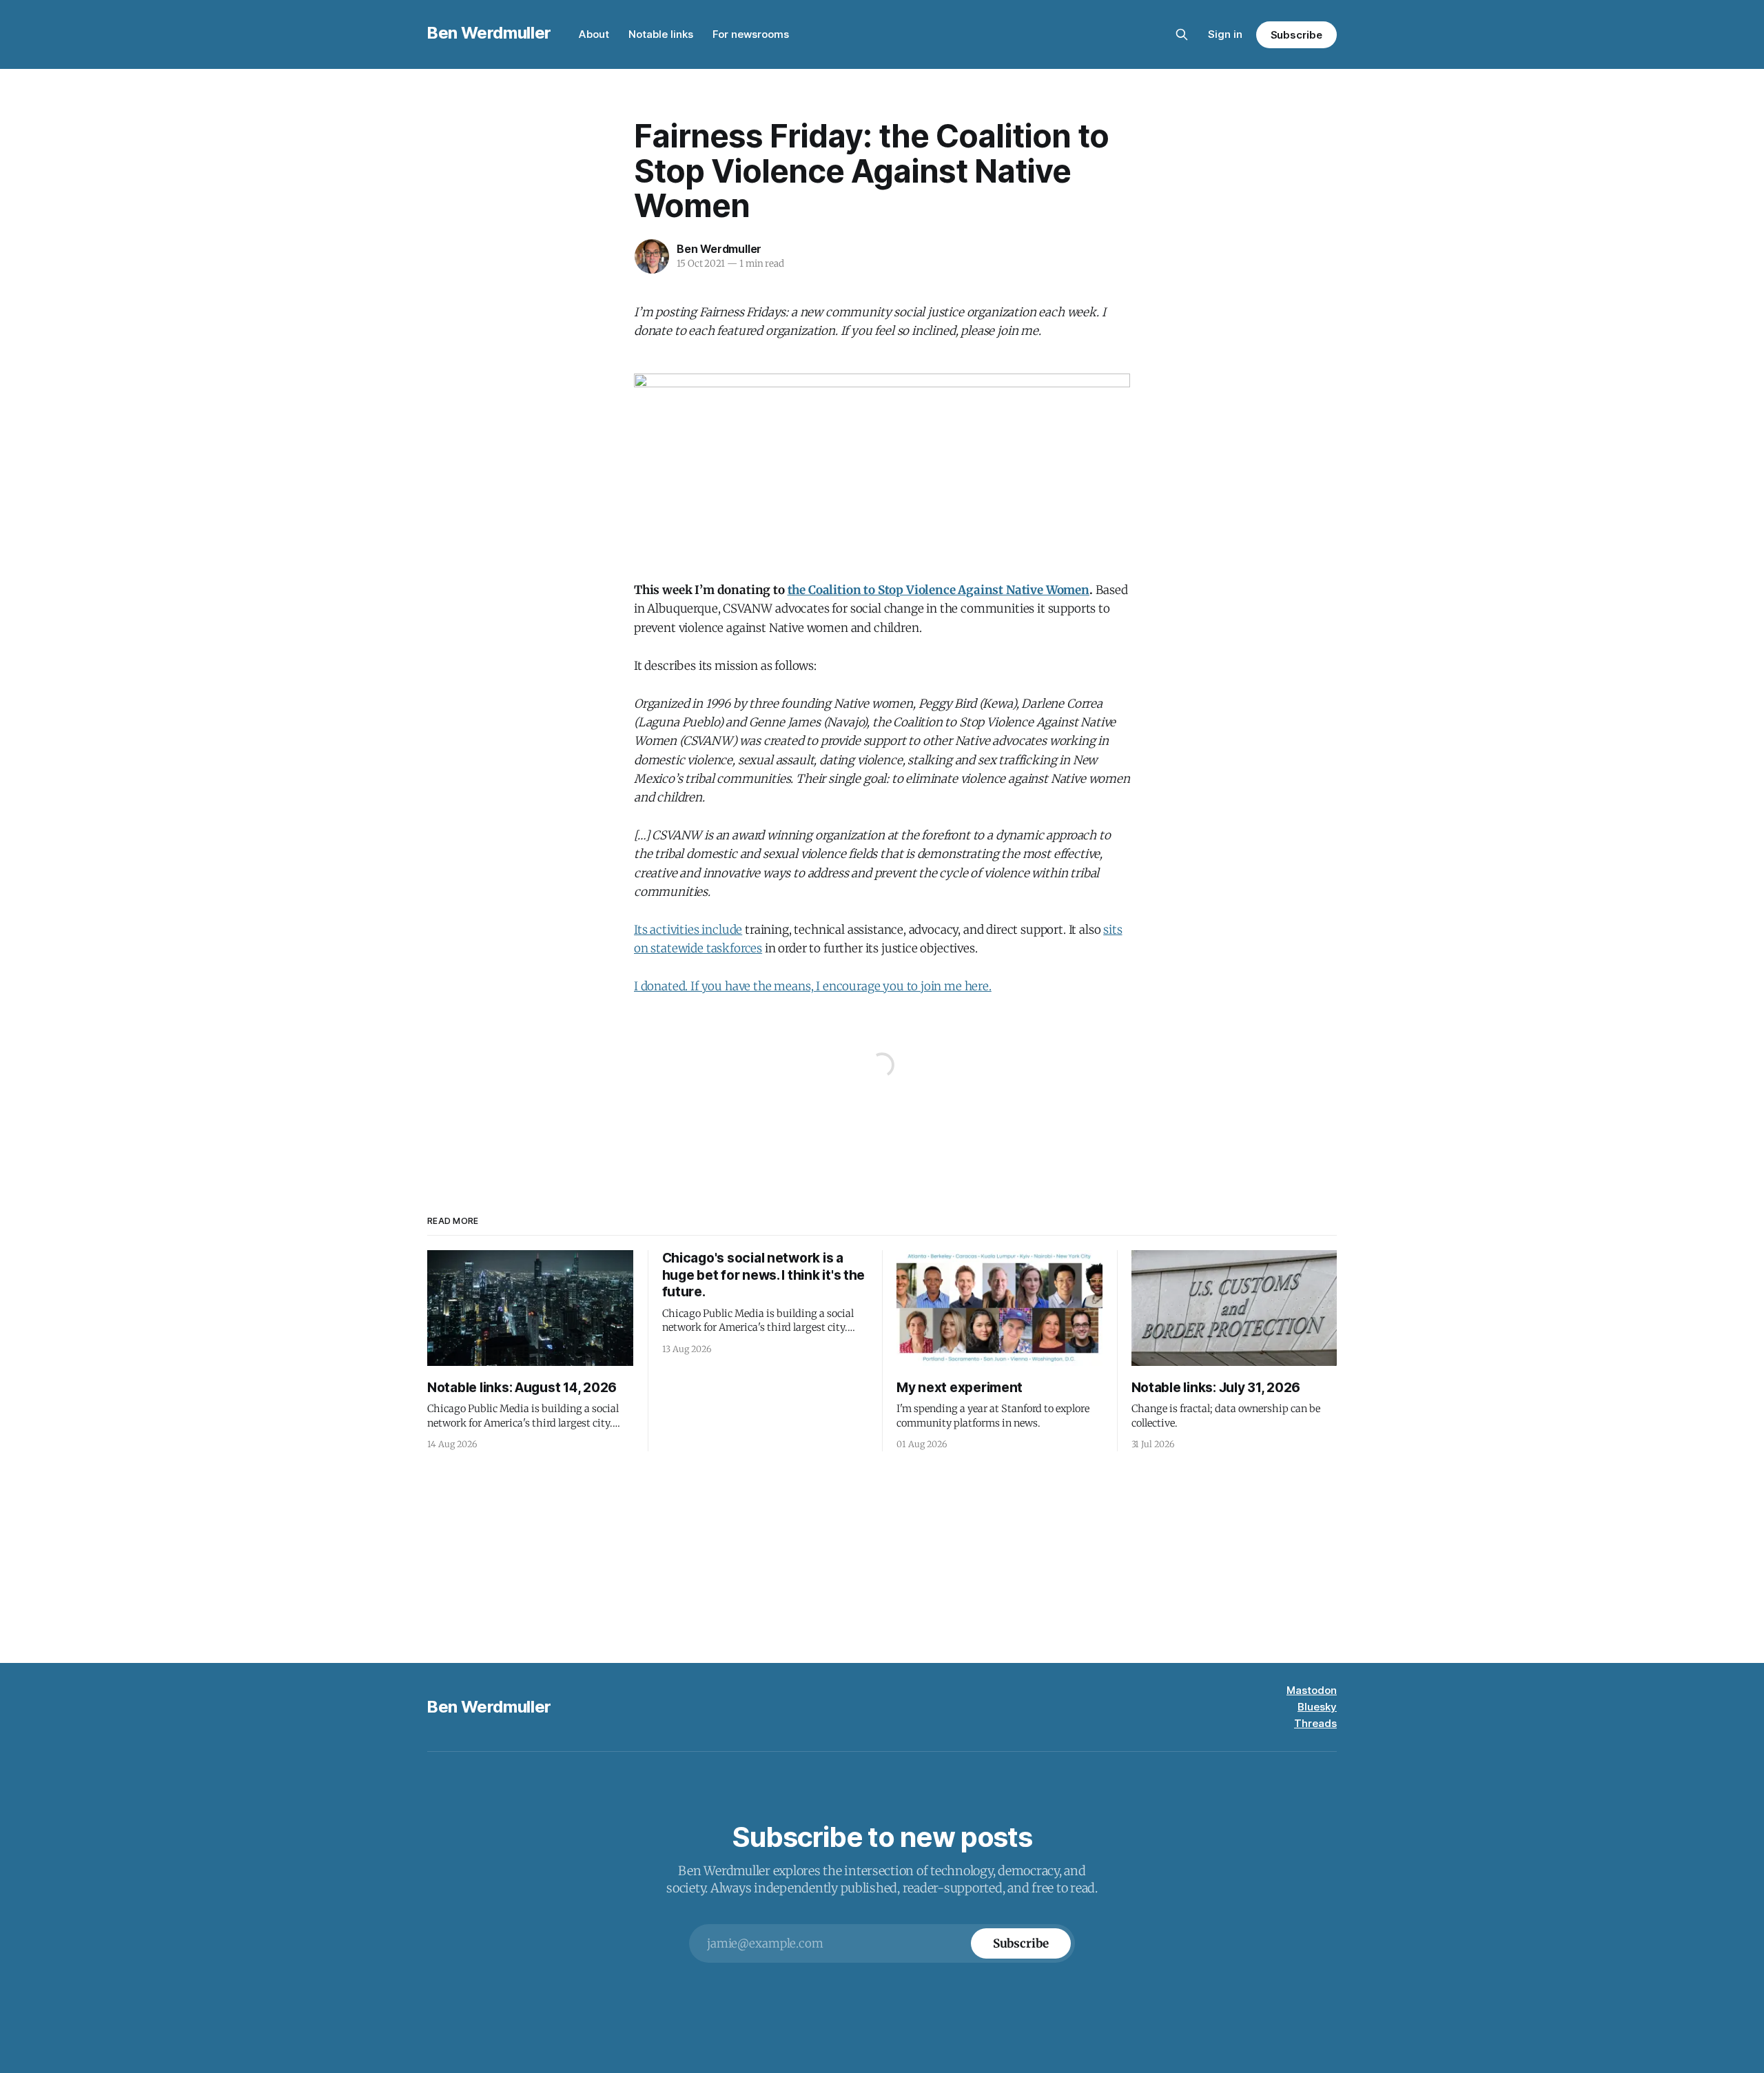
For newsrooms (751, 34)
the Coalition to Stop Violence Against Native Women (939, 590)
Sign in (1225, 34)
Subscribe (1296, 35)
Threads (1315, 1723)
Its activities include (688, 930)
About (594, 34)
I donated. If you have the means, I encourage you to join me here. (813, 986)
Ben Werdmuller (489, 33)
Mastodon (1312, 1690)
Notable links (661, 34)
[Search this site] (1182, 34)
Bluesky (1317, 1707)
